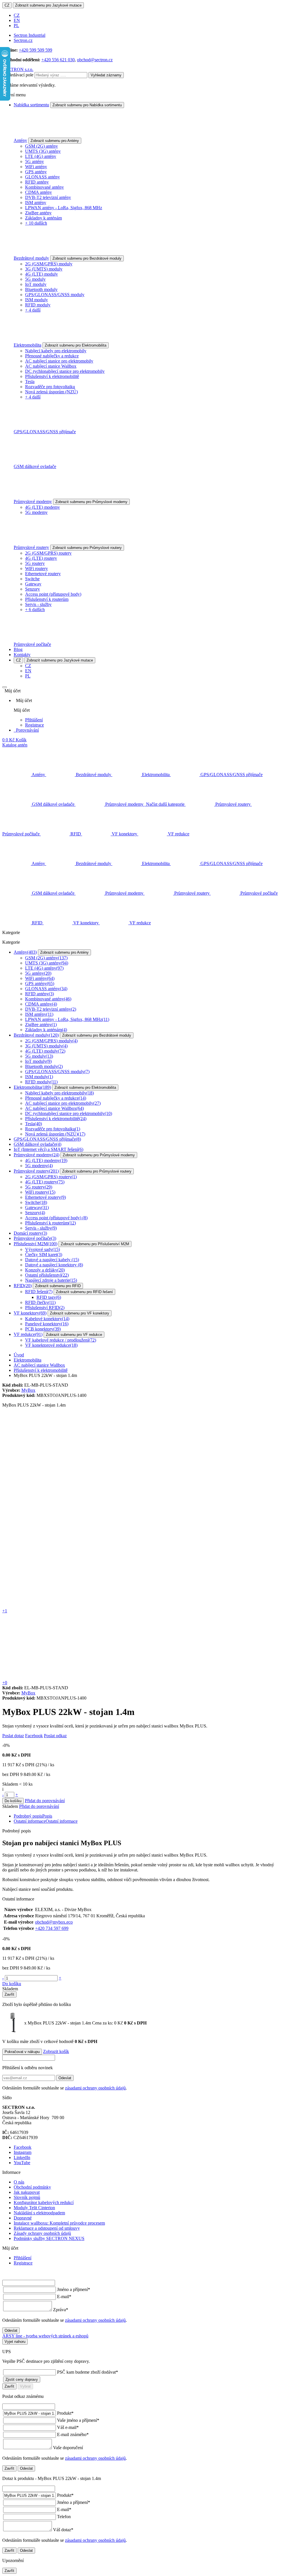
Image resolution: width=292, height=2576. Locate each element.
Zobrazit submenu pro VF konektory (80, 1313)
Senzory (33, 589)
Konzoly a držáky (45, 1270)
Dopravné (23, 2218)
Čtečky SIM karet (44, 1255)
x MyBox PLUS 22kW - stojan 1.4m (74, 2023)
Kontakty (22, 655)
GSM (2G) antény (41, 146)
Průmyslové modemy (33, 501)
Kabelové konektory (47, 1319)
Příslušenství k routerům (47, 599)
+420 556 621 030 (58, 60)
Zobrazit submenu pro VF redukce (74, 1335)
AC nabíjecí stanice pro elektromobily (59, 361)
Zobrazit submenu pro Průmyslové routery (87, 548)
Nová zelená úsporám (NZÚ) (51, 392)
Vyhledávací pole (18, 75)
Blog (18, 649)
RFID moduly (38, 305)
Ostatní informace (46, 1821)
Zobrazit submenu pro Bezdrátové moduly (87, 258)
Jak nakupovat (27, 2192)
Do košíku (13, 1801)
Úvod (19, 1355)
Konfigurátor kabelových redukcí (44, 2202)
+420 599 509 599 (36, 50)
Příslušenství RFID (45, 1308)
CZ (7, 5)
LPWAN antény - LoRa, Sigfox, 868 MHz (64, 208)
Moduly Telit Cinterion (34, 2208)
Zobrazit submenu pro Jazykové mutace (48, 5)
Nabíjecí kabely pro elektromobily (56, 351)
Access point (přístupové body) (53, 594)
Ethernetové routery (43, 574)
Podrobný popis (33, 1816)
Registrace (35, 725)
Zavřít (9, 1994)
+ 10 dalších (36, 223)
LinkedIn (22, 2157)
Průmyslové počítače (32, 644)
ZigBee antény (38, 213)
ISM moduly (36, 300)
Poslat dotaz (13, 1736)
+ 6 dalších (35, 610)
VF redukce (28, 1334)
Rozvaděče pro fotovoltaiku (50, 387)
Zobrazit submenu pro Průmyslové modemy (91, 502)
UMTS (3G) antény (43, 151)
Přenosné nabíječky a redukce (52, 356)
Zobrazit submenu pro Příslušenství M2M (95, 1244)
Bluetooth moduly (41, 289)
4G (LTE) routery (41, 558)
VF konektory (30, 1313)
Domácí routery (30, 1233)
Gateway (33, 584)
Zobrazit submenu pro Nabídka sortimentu (87, 105)
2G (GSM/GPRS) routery (48, 553)
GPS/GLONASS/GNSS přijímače (45, 432)
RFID (23, 1286)
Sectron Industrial (30, 35)
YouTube (22, 2163)
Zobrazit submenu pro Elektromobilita (76, 345)
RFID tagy (49, 1297)
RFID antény (37, 182)
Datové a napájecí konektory (54, 1265)
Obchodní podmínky (32, 2187)
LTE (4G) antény (41, 156)
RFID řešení (39, 1292)
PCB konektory (43, 1329)
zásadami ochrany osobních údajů (95, 2088)
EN (17, 20)
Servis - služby (38, 604)
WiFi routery (36, 568)
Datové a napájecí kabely (52, 1260)
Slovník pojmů (27, 2197)
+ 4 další (33, 310)
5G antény (35, 161)
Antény (20, 140)
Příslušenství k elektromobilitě (52, 376)
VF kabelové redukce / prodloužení (61, 1340)
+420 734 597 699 (52, 1928)
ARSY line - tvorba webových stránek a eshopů (45, 2336)
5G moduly (35, 279)
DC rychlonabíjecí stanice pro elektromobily (65, 371)
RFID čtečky (40, 1302)
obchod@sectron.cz (95, 60)
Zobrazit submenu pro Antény (55, 141)
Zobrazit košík (56, 2051)
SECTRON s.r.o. (18, 69)
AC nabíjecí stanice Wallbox (51, 366)
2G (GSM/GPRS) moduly (49, 264)
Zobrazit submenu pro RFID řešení (84, 1292)
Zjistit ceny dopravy (22, 2379)
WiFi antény (36, 167)
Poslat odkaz (55, 1736)
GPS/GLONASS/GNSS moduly (55, 295)
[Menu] (5, 687)
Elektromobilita (28, 345)
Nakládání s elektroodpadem (39, 2213)
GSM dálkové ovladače (35, 466)
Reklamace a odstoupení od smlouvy (47, 2228)
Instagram (23, 2152)
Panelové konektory (47, 1324)
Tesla (30, 381)
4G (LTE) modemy (42, 507)
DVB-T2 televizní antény (48, 197)
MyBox (28, 1390)
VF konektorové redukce (51, 1345)
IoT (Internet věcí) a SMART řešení (48, 1149)
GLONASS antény (42, 177)
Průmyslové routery (31, 547)
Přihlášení (34, 720)
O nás (19, 2182)
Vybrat (25, 2386)
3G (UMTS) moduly (44, 269)
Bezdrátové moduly (31, 258)
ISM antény (36, 203)
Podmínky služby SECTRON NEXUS (49, 2238)
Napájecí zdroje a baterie (51, 1280)
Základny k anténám (43, 218)
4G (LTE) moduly (41, 274)
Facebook (34, 1736)
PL (16, 26)
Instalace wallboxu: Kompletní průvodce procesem (59, 2223)
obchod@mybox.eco (54, 1922)
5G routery (35, 563)
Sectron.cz (23, 40)
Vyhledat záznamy (106, 75)
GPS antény (36, 172)
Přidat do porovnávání (45, 1801)
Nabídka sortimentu (31, 105)
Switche (32, 579)
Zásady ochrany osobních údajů (42, 2233)
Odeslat (65, 2078)
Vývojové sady (42, 1249)
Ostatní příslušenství (47, 1275)
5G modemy (36, 512)
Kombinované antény (44, 187)
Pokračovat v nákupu (22, 2052)
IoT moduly (36, 284)
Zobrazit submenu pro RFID (58, 1286)
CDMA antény (38, 192)
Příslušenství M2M (36, 1244)
